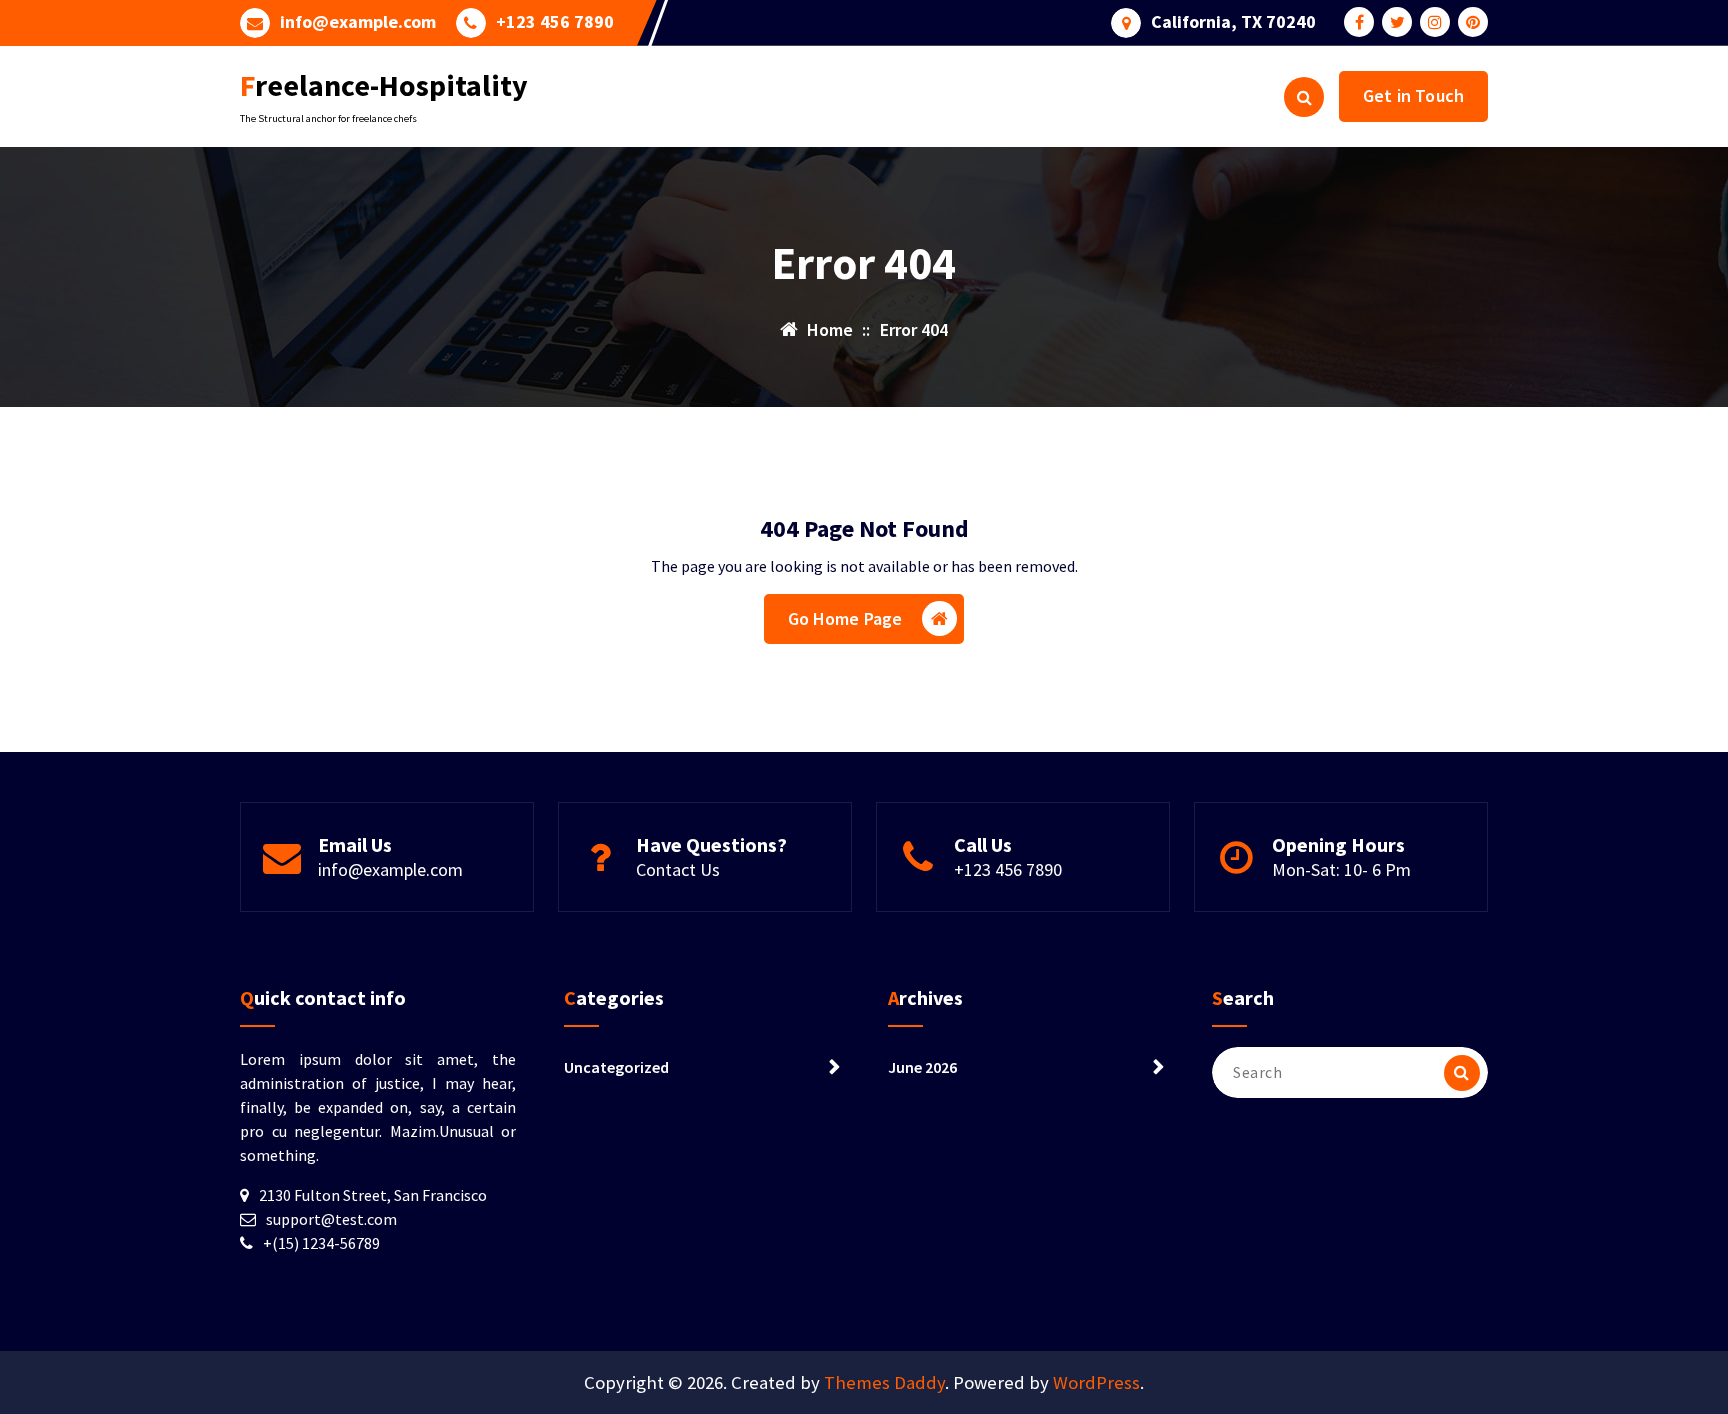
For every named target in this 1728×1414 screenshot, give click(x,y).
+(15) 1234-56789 (321, 1243)
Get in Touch (1413, 95)
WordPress (1096, 1382)
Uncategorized (616, 1067)
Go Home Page (845, 618)
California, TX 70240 (1233, 22)
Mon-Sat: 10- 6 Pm (1341, 869)
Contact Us (678, 869)
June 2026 (922, 1067)
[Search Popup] (1304, 97)
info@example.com (358, 22)
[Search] (1462, 1073)
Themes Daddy (884, 1382)
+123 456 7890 (555, 22)
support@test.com (331, 1219)
